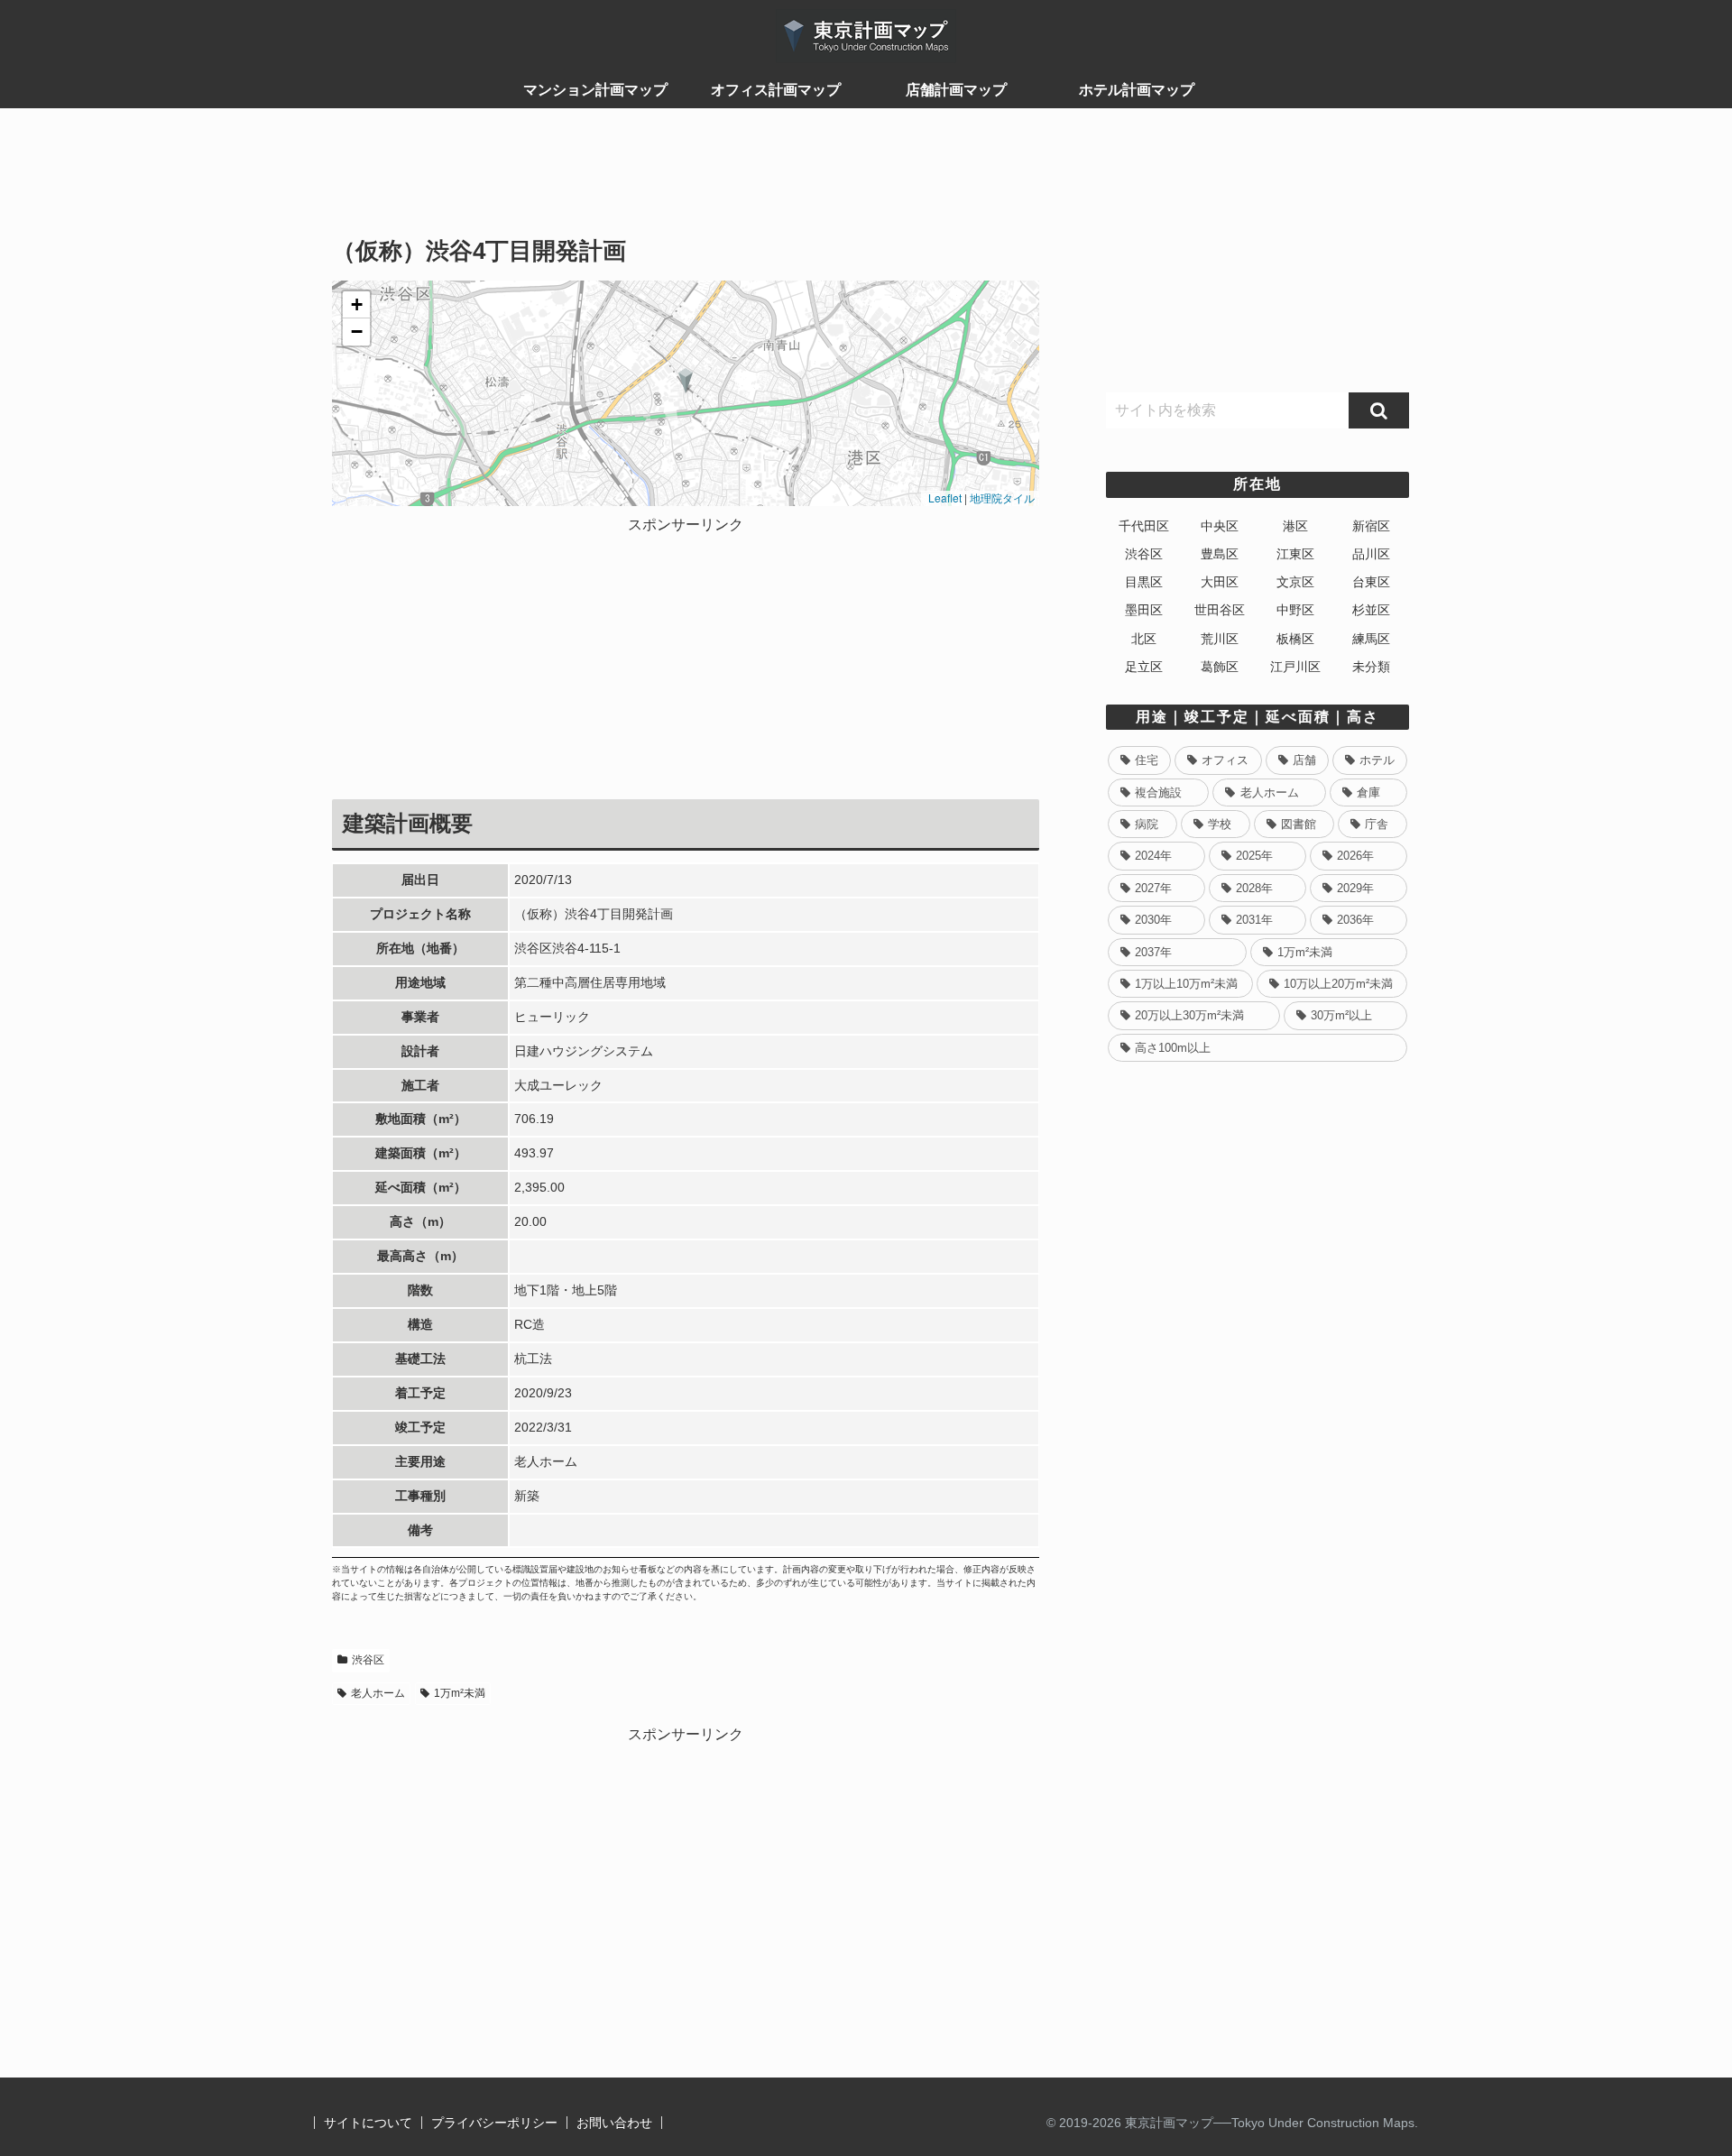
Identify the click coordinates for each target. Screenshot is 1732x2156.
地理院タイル (1002, 498)
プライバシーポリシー (494, 2123)
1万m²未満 (460, 1693)
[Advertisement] (686, 181)
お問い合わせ (614, 2123)
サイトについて (368, 2123)
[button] (686, 380)
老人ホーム (378, 1693)
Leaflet (944, 498)
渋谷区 (368, 1660)
